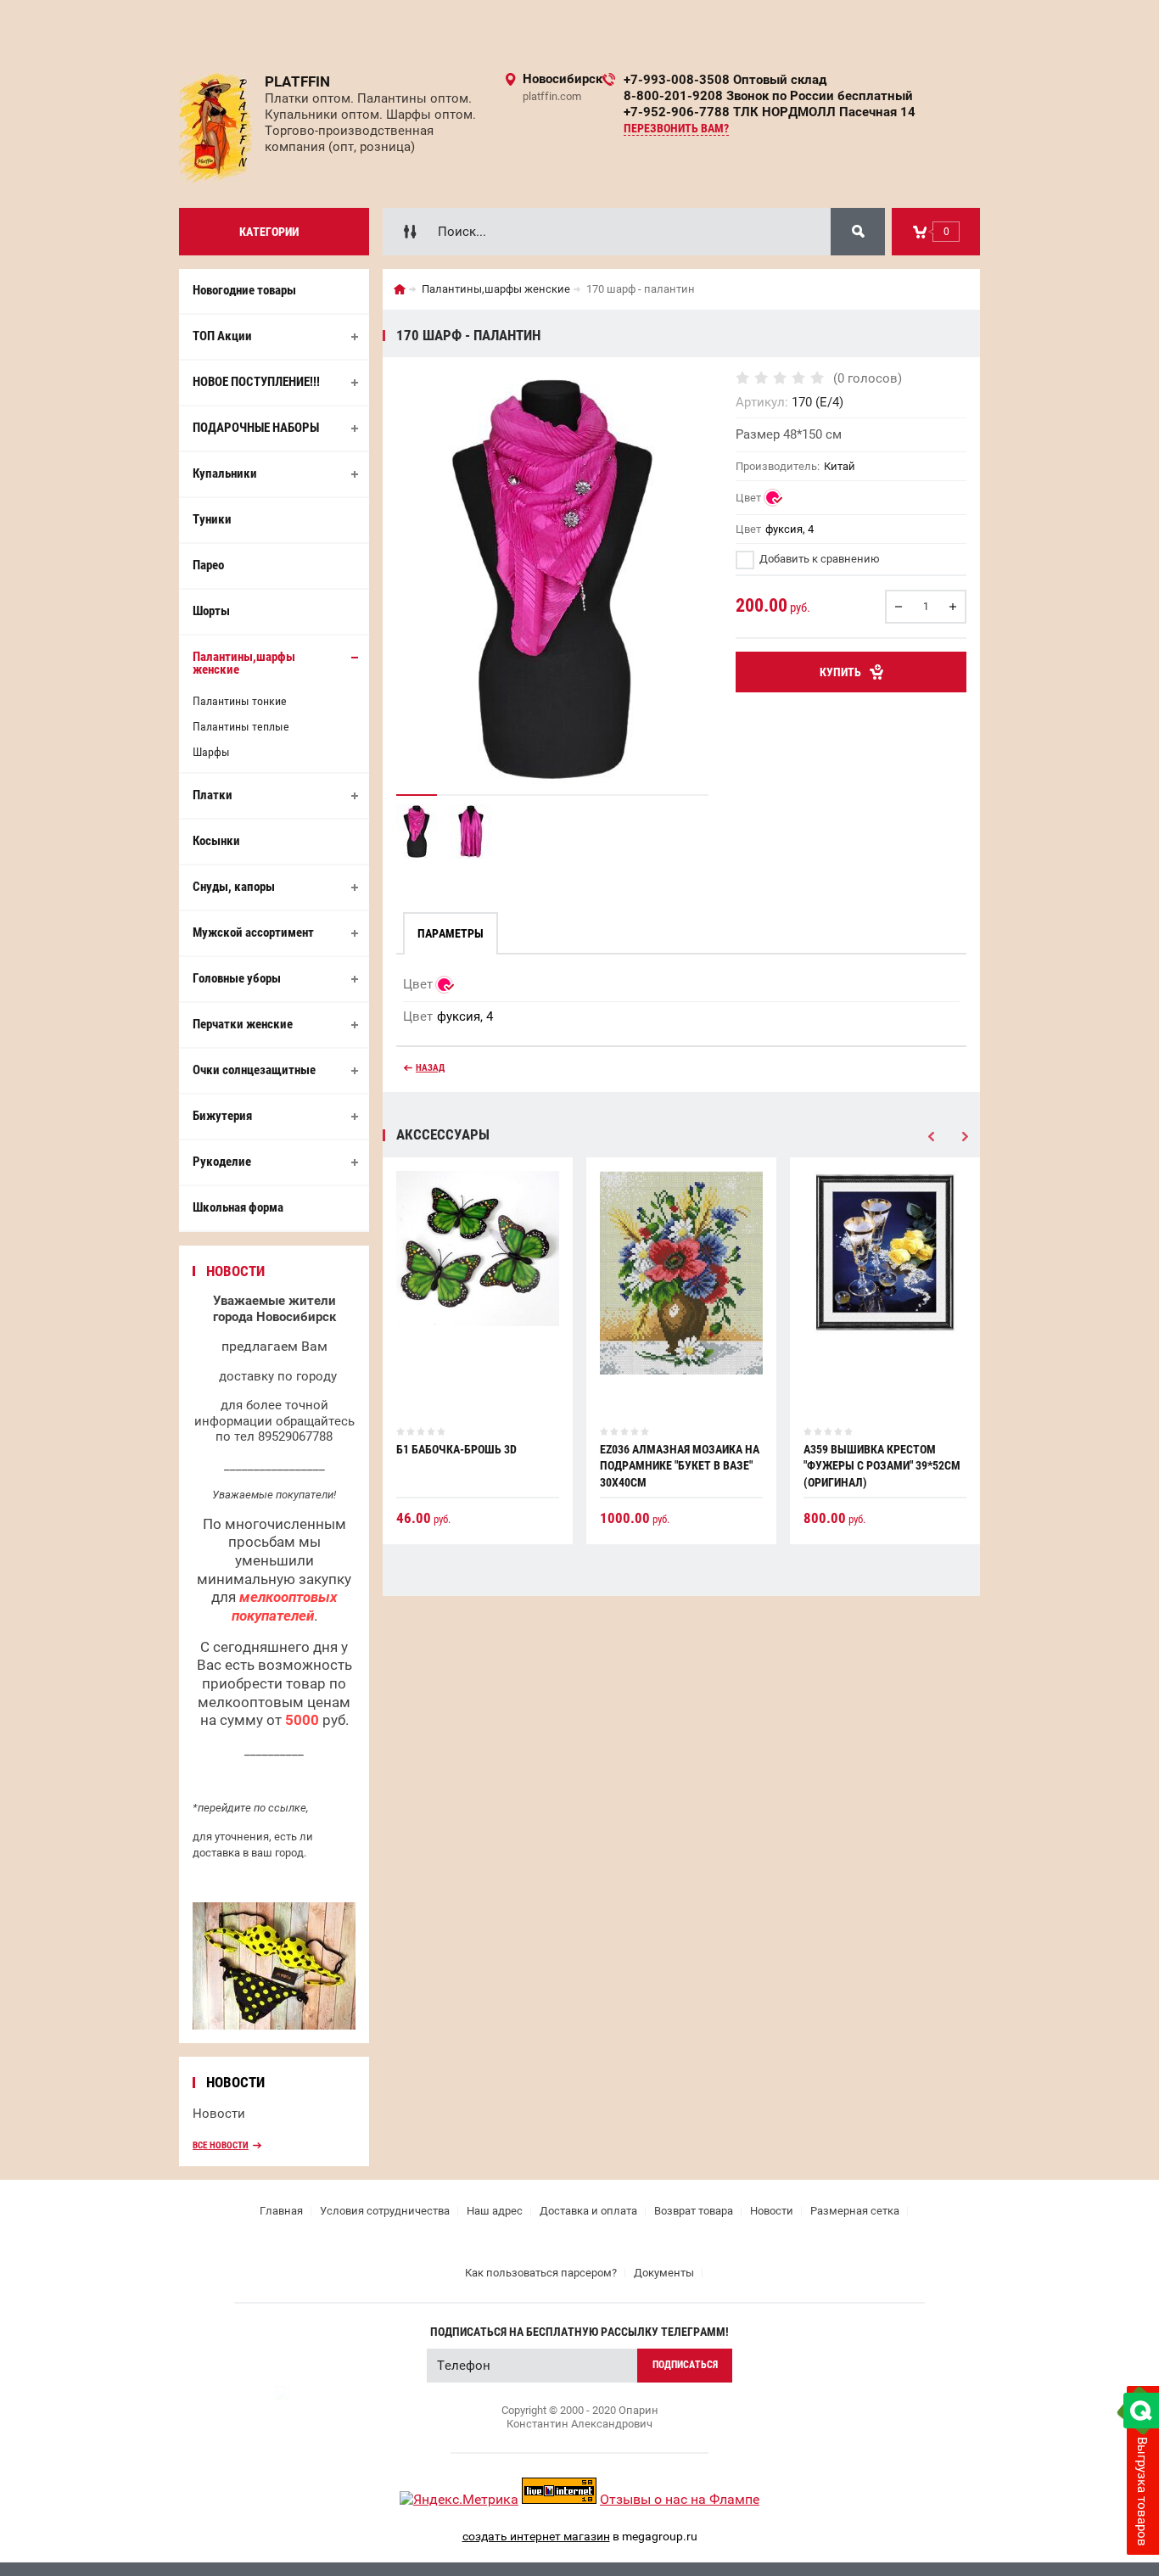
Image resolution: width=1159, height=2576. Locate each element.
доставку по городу (278, 1376)
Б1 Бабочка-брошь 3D (456, 1449)
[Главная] (400, 289)
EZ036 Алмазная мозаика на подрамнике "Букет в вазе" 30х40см (680, 1466)
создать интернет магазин (536, 2536)
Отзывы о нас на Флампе (680, 2499)
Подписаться (685, 2365)
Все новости (221, 2145)
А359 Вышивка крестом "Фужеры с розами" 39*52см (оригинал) (882, 1466)
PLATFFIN (297, 81)
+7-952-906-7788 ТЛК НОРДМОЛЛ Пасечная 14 (770, 112)
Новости (219, 2114)
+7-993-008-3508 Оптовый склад (725, 80)
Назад (430, 1068)
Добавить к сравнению (818, 559)
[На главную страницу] (216, 128)
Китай (840, 466)
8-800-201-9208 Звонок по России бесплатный (768, 96)
